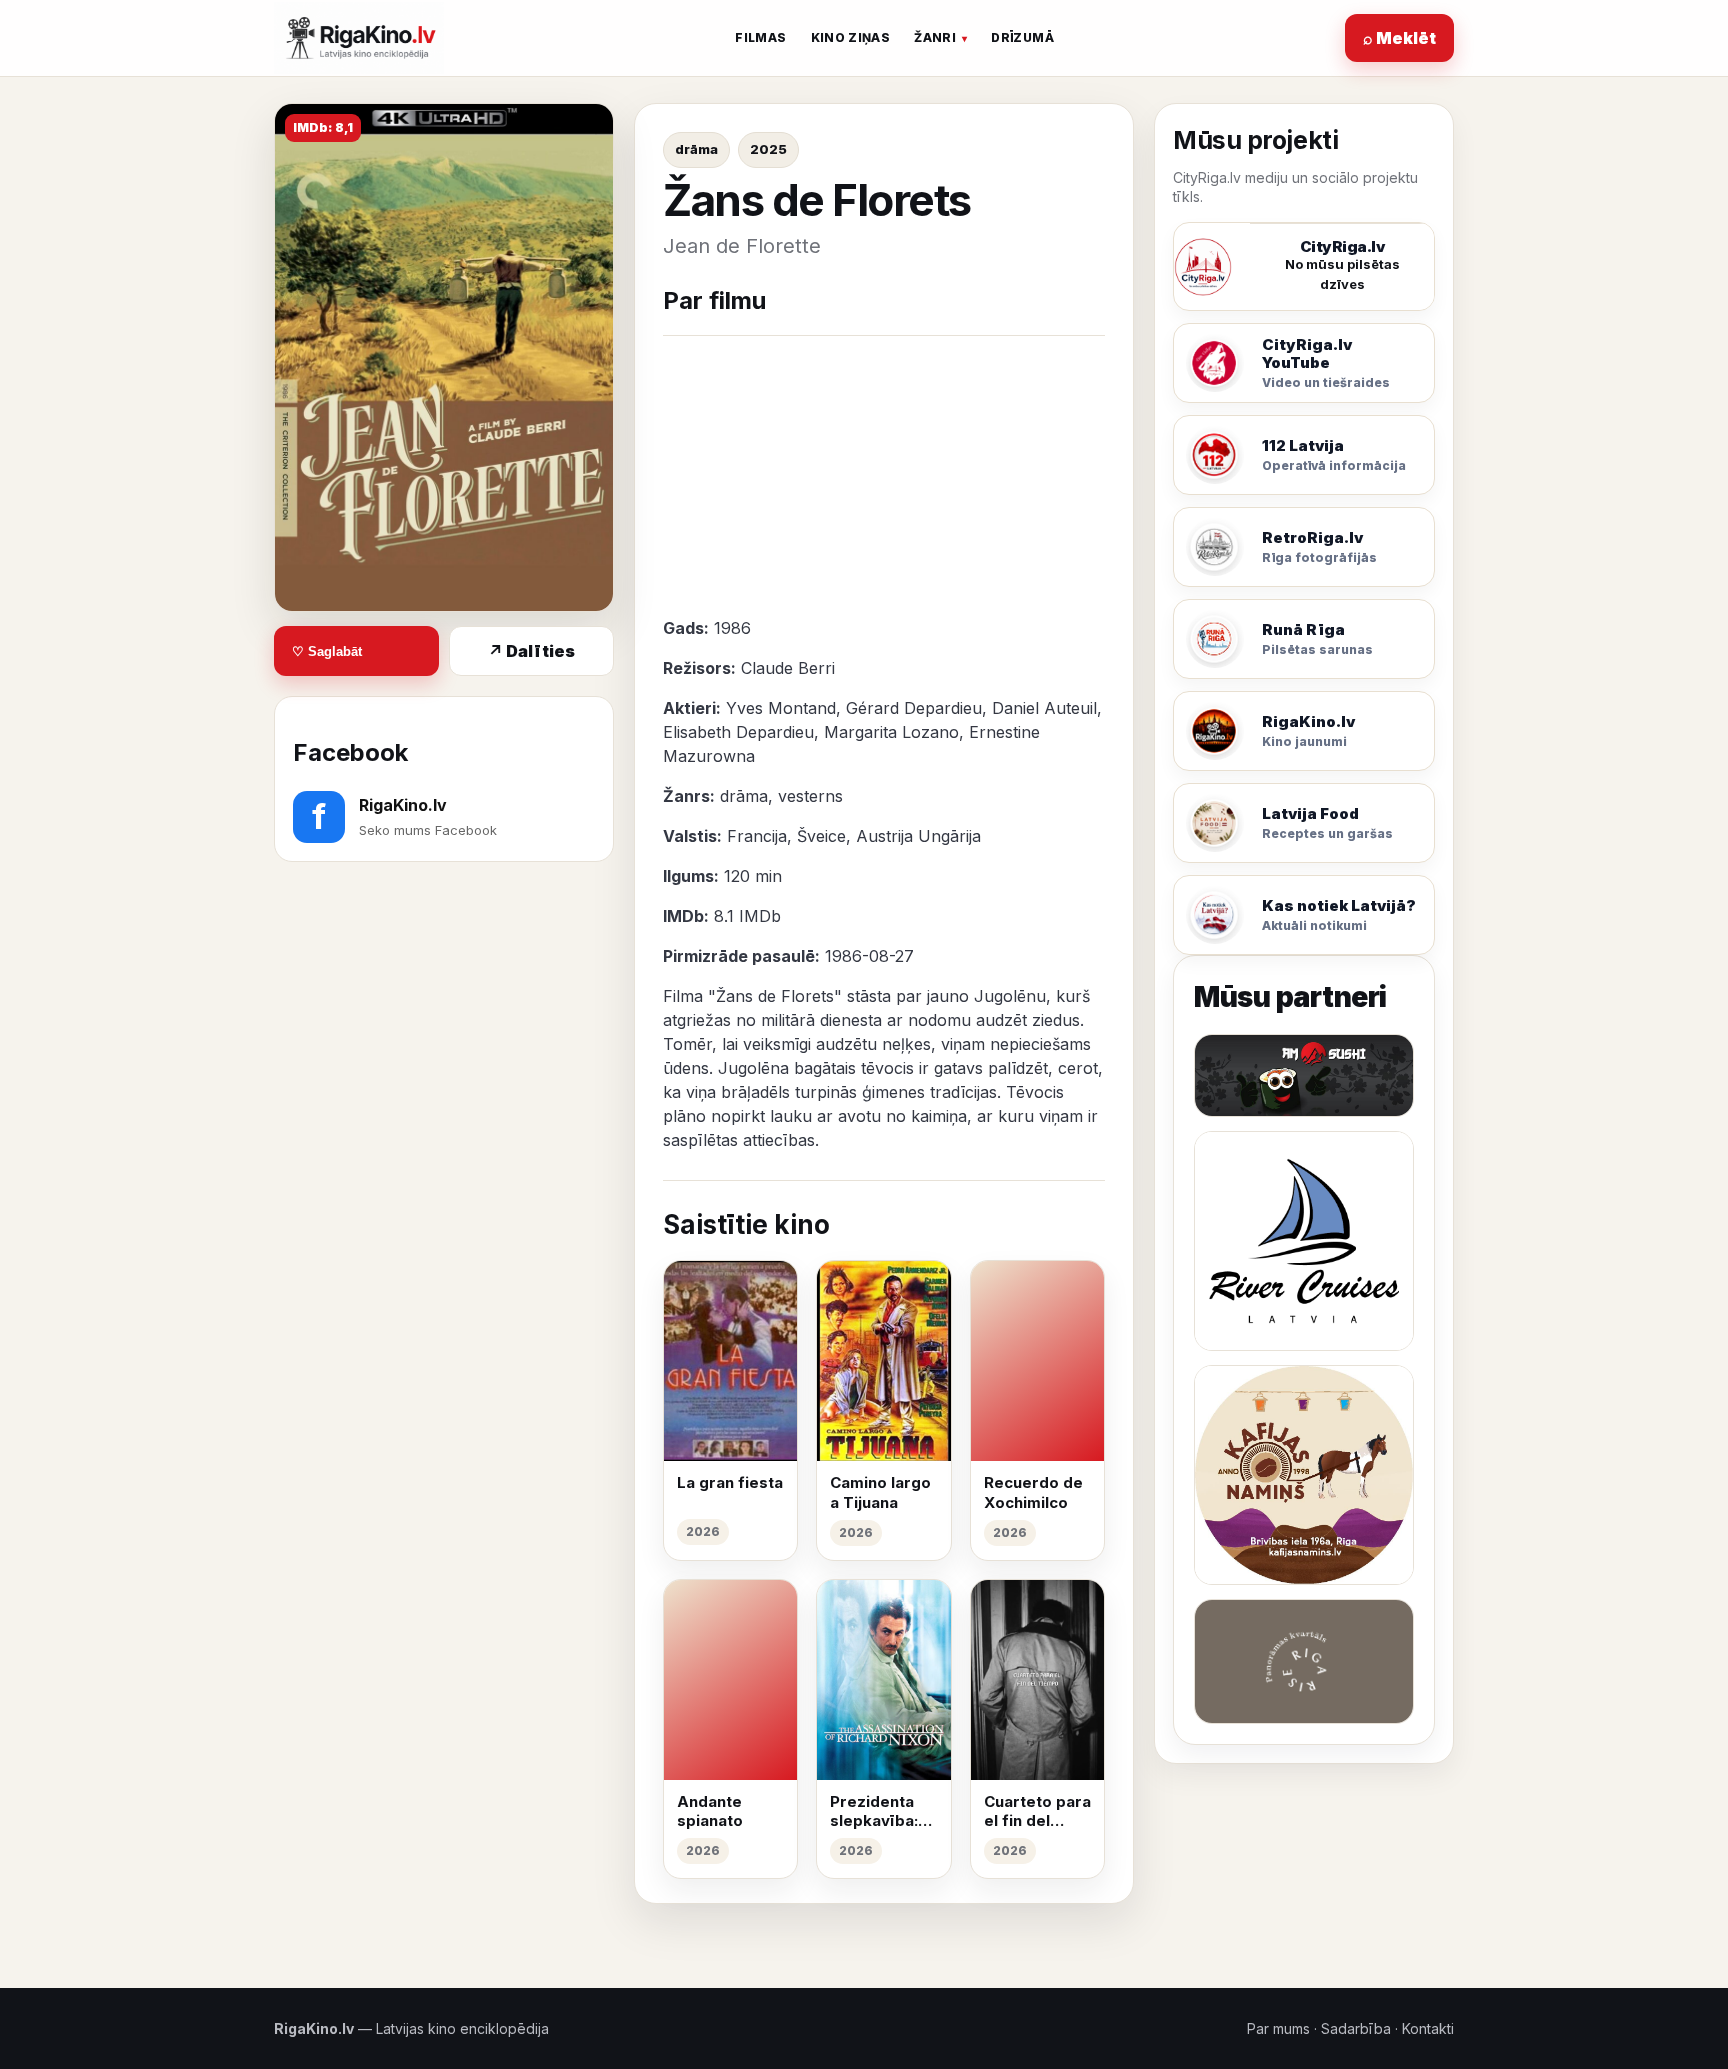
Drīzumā (1022, 37)
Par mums (1278, 2028)
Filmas (760, 37)
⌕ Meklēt (1399, 38)
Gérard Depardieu (914, 708)
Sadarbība (1356, 2028)
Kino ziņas (851, 37)
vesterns (810, 796)
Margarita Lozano (891, 732)
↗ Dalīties (531, 651)
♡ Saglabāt (327, 651)
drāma (696, 149)
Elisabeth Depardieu (738, 732)
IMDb (760, 916)
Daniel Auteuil (1044, 708)
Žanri (935, 37)
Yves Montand (781, 708)
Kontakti (1428, 2028)
